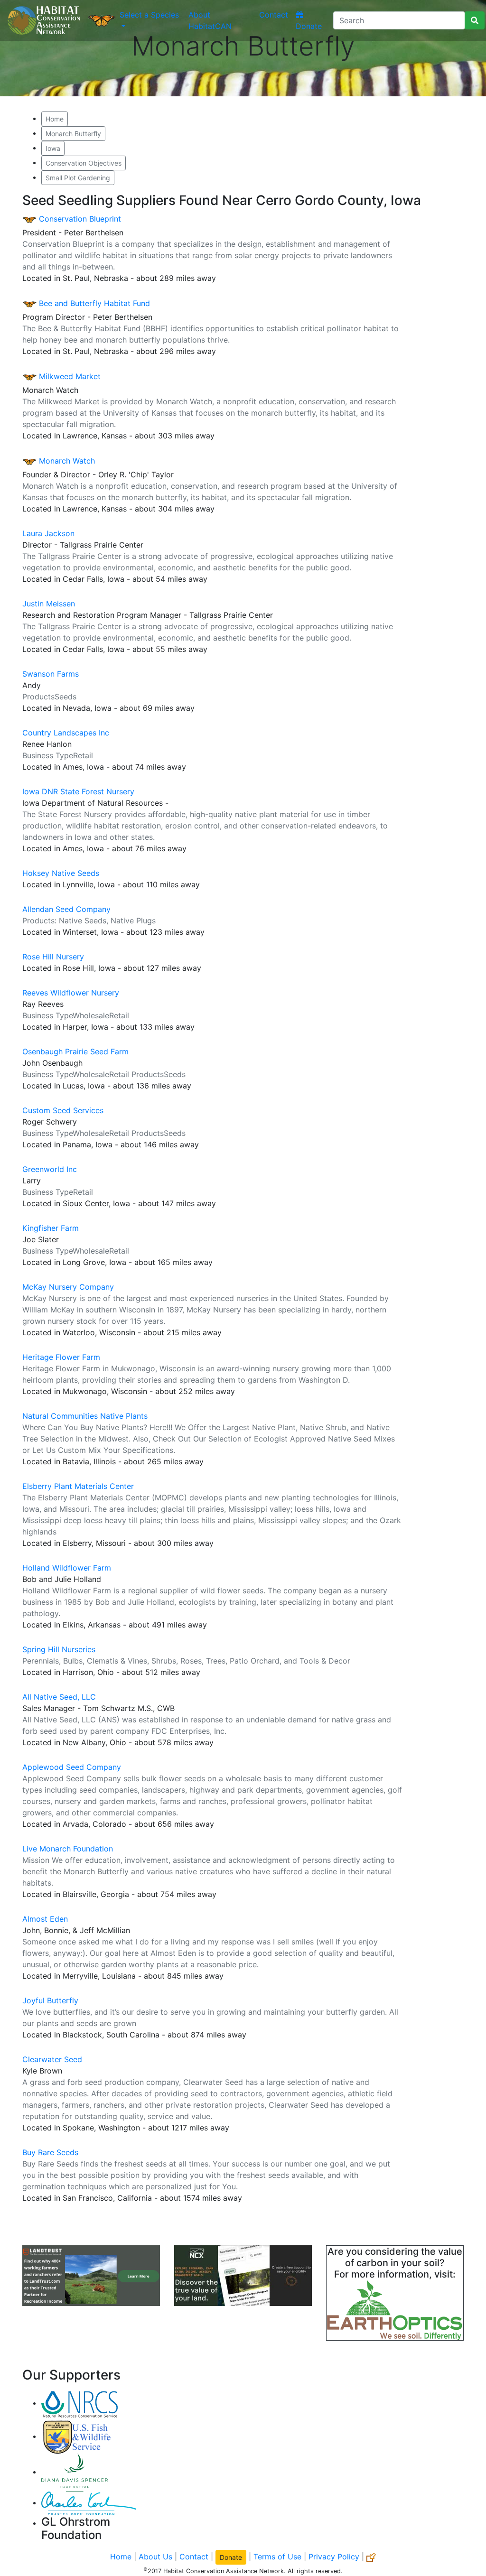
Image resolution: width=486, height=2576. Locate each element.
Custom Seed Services (63, 1110)
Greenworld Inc (50, 1169)
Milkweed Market (69, 376)
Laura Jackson (48, 533)
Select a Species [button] (149, 15)
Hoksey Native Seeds (61, 873)
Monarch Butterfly (73, 134)
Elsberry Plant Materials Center (78, 1486)
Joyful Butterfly (50, 2000)
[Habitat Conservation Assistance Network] (44, 20)
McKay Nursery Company (68, 1287)
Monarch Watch (66, 461)
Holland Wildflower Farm (67, 1568)
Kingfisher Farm (51, 1228)
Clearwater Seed (52, 2059)
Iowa (53, 148)
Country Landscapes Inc (66, 733)
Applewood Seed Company (72, 1767)
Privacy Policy (334, 2557)
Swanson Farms (51, 674)
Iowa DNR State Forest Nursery (78, 791)
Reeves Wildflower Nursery (71, 993)
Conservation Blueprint (79, 219)
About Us (155, 2557)
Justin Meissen (49, 604)
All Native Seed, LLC (59, 1697)
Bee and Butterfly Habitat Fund (93, 303)
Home (55, 119)
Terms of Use (277, 2557)
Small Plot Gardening (78, 178)
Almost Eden (45, 1919)
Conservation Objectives (84, 163)
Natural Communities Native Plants (85, 1416)
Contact (274, 15)
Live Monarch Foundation (68, 1849)
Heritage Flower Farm (61, 1357)
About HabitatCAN (210, 20)
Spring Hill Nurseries (59, 1649)
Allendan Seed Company (66, 909)
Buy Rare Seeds (50, 2152)
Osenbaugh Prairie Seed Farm (75, 1051)
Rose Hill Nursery (53, 957)
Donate (309, 26)
